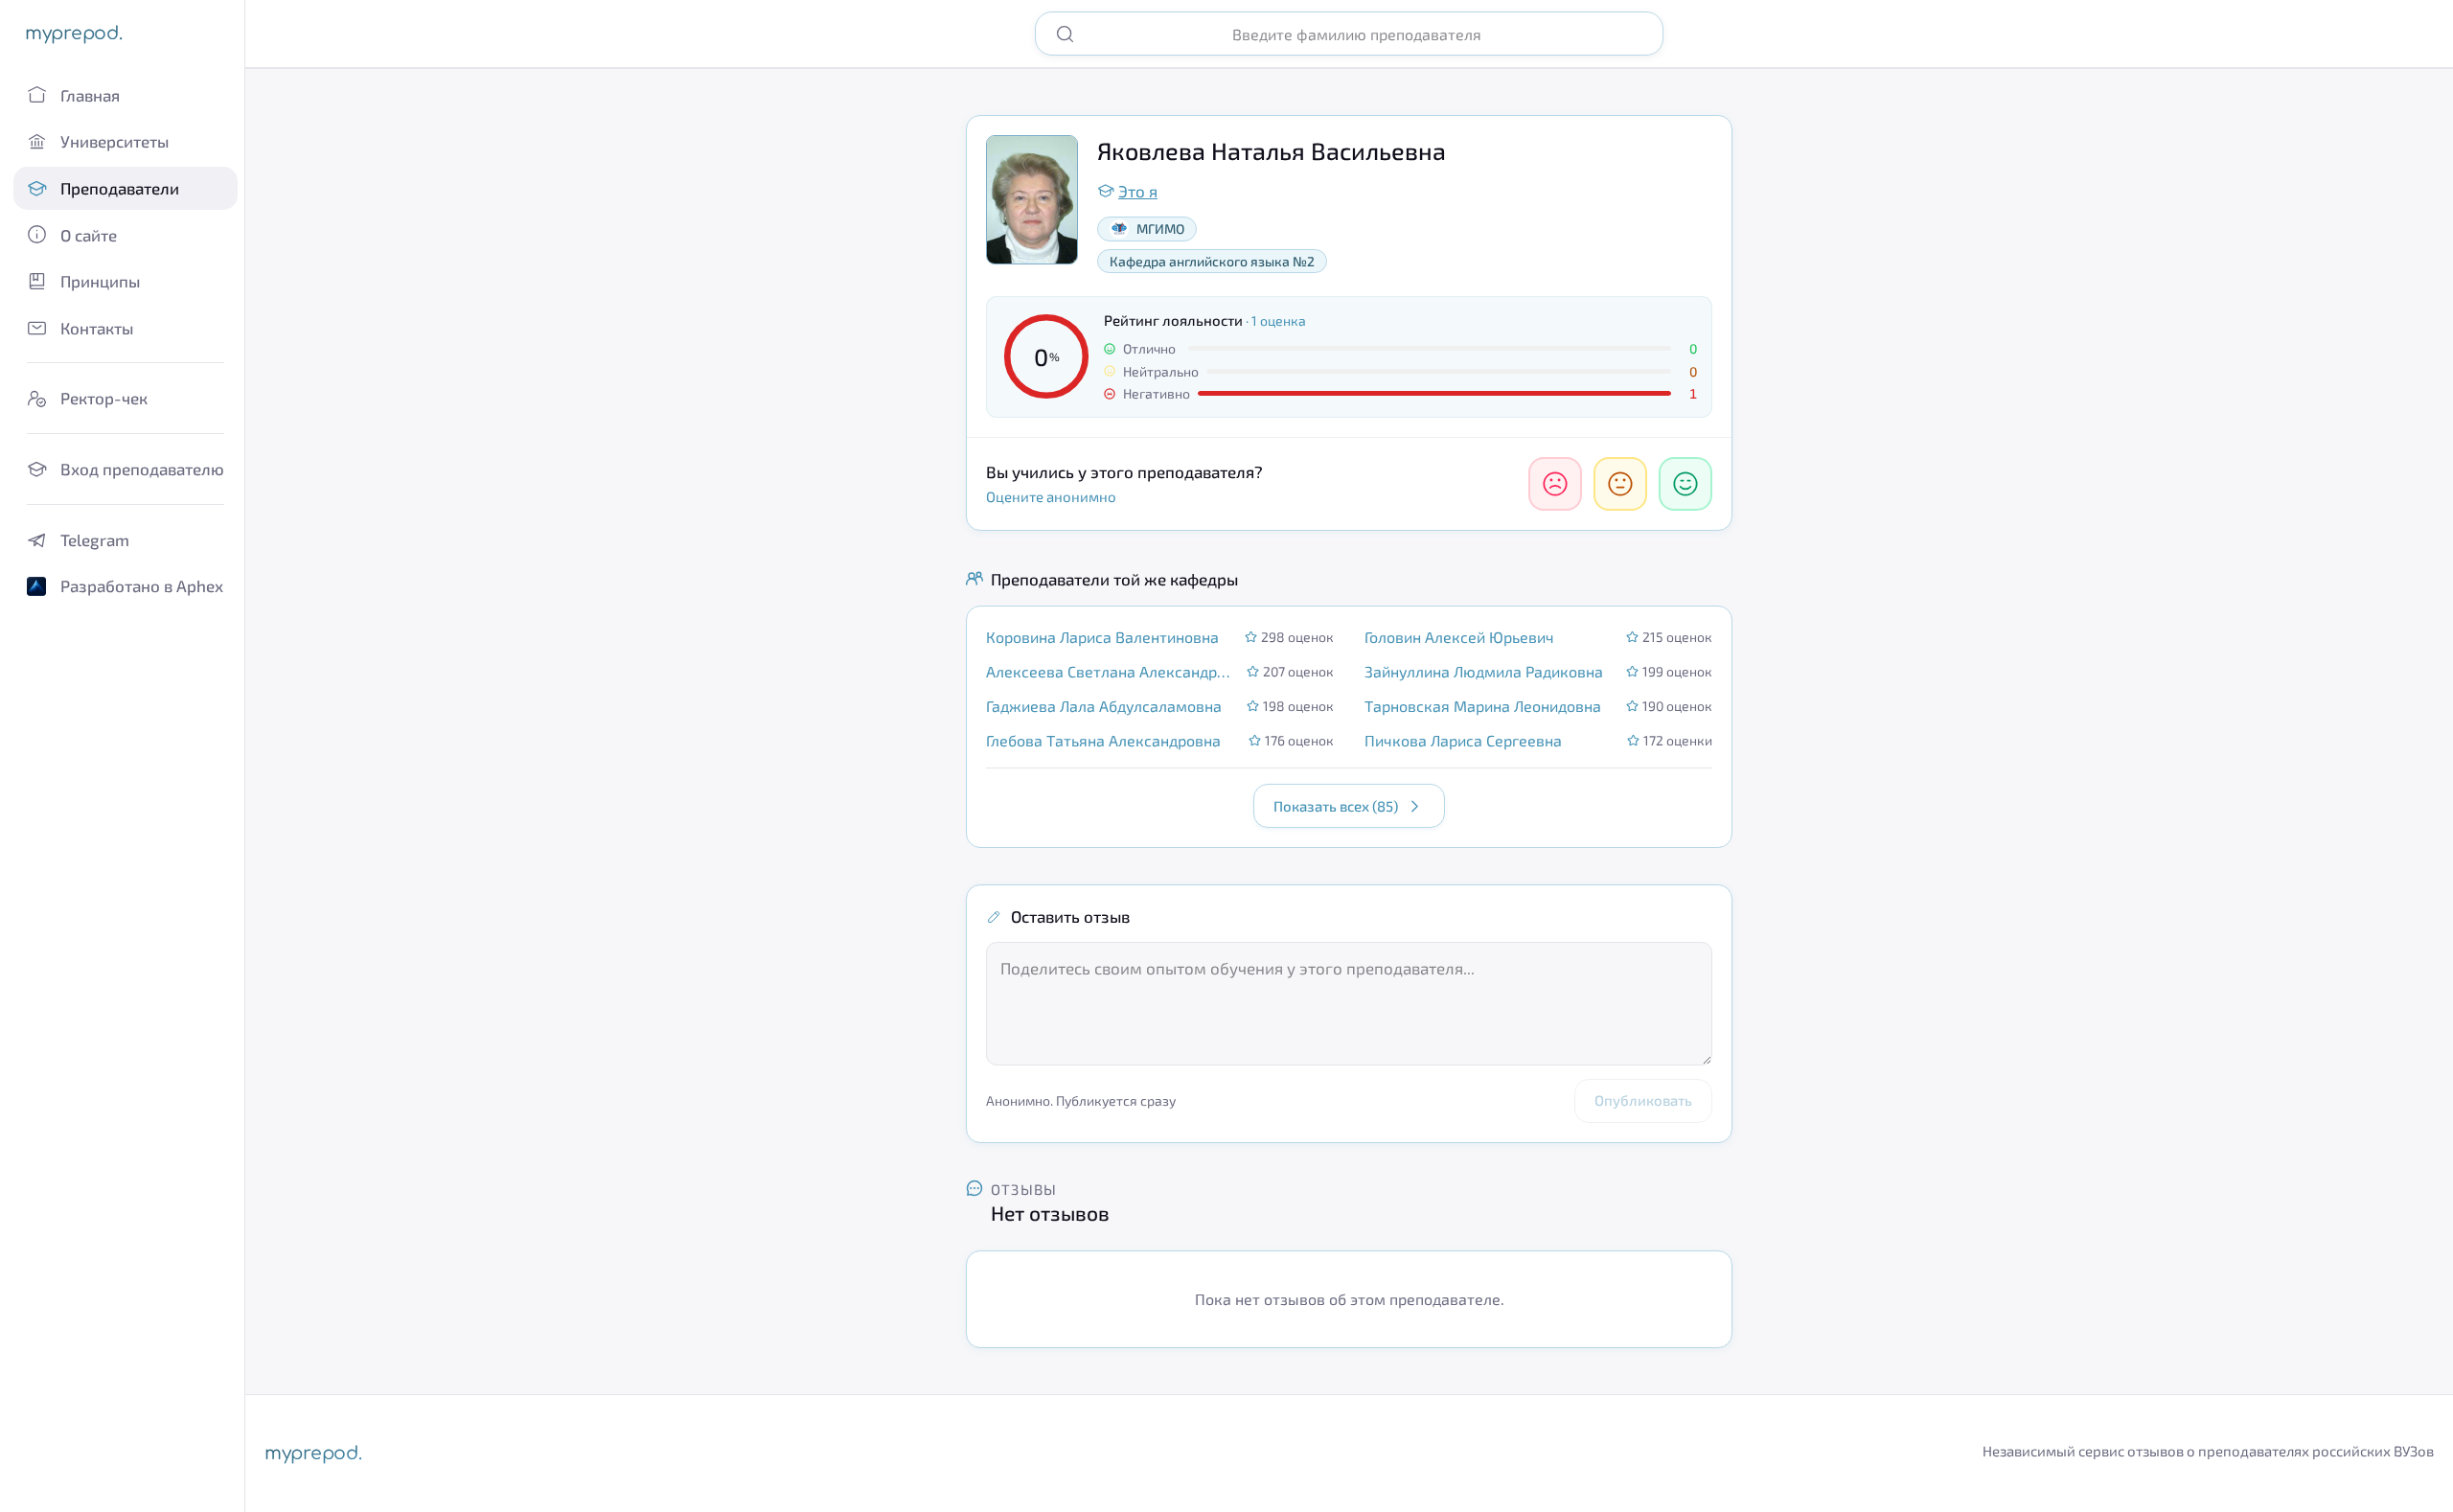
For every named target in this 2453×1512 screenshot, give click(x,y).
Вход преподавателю (142, 469)
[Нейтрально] (1620, 484)
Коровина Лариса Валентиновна (1102, 637)
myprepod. (73, 33)
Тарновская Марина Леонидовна (1483, 706)
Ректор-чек (104, 398)
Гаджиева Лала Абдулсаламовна (1104, 706)
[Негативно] (1555, 484)
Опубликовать (1643, 1100)
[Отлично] (1685, 484)
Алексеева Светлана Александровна (1111, 671)
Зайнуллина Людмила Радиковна (1484, 671)
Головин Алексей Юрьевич (1459, 637)
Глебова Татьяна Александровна (1103, 740)
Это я (1138, 191)
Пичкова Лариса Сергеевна (1463, 740)
